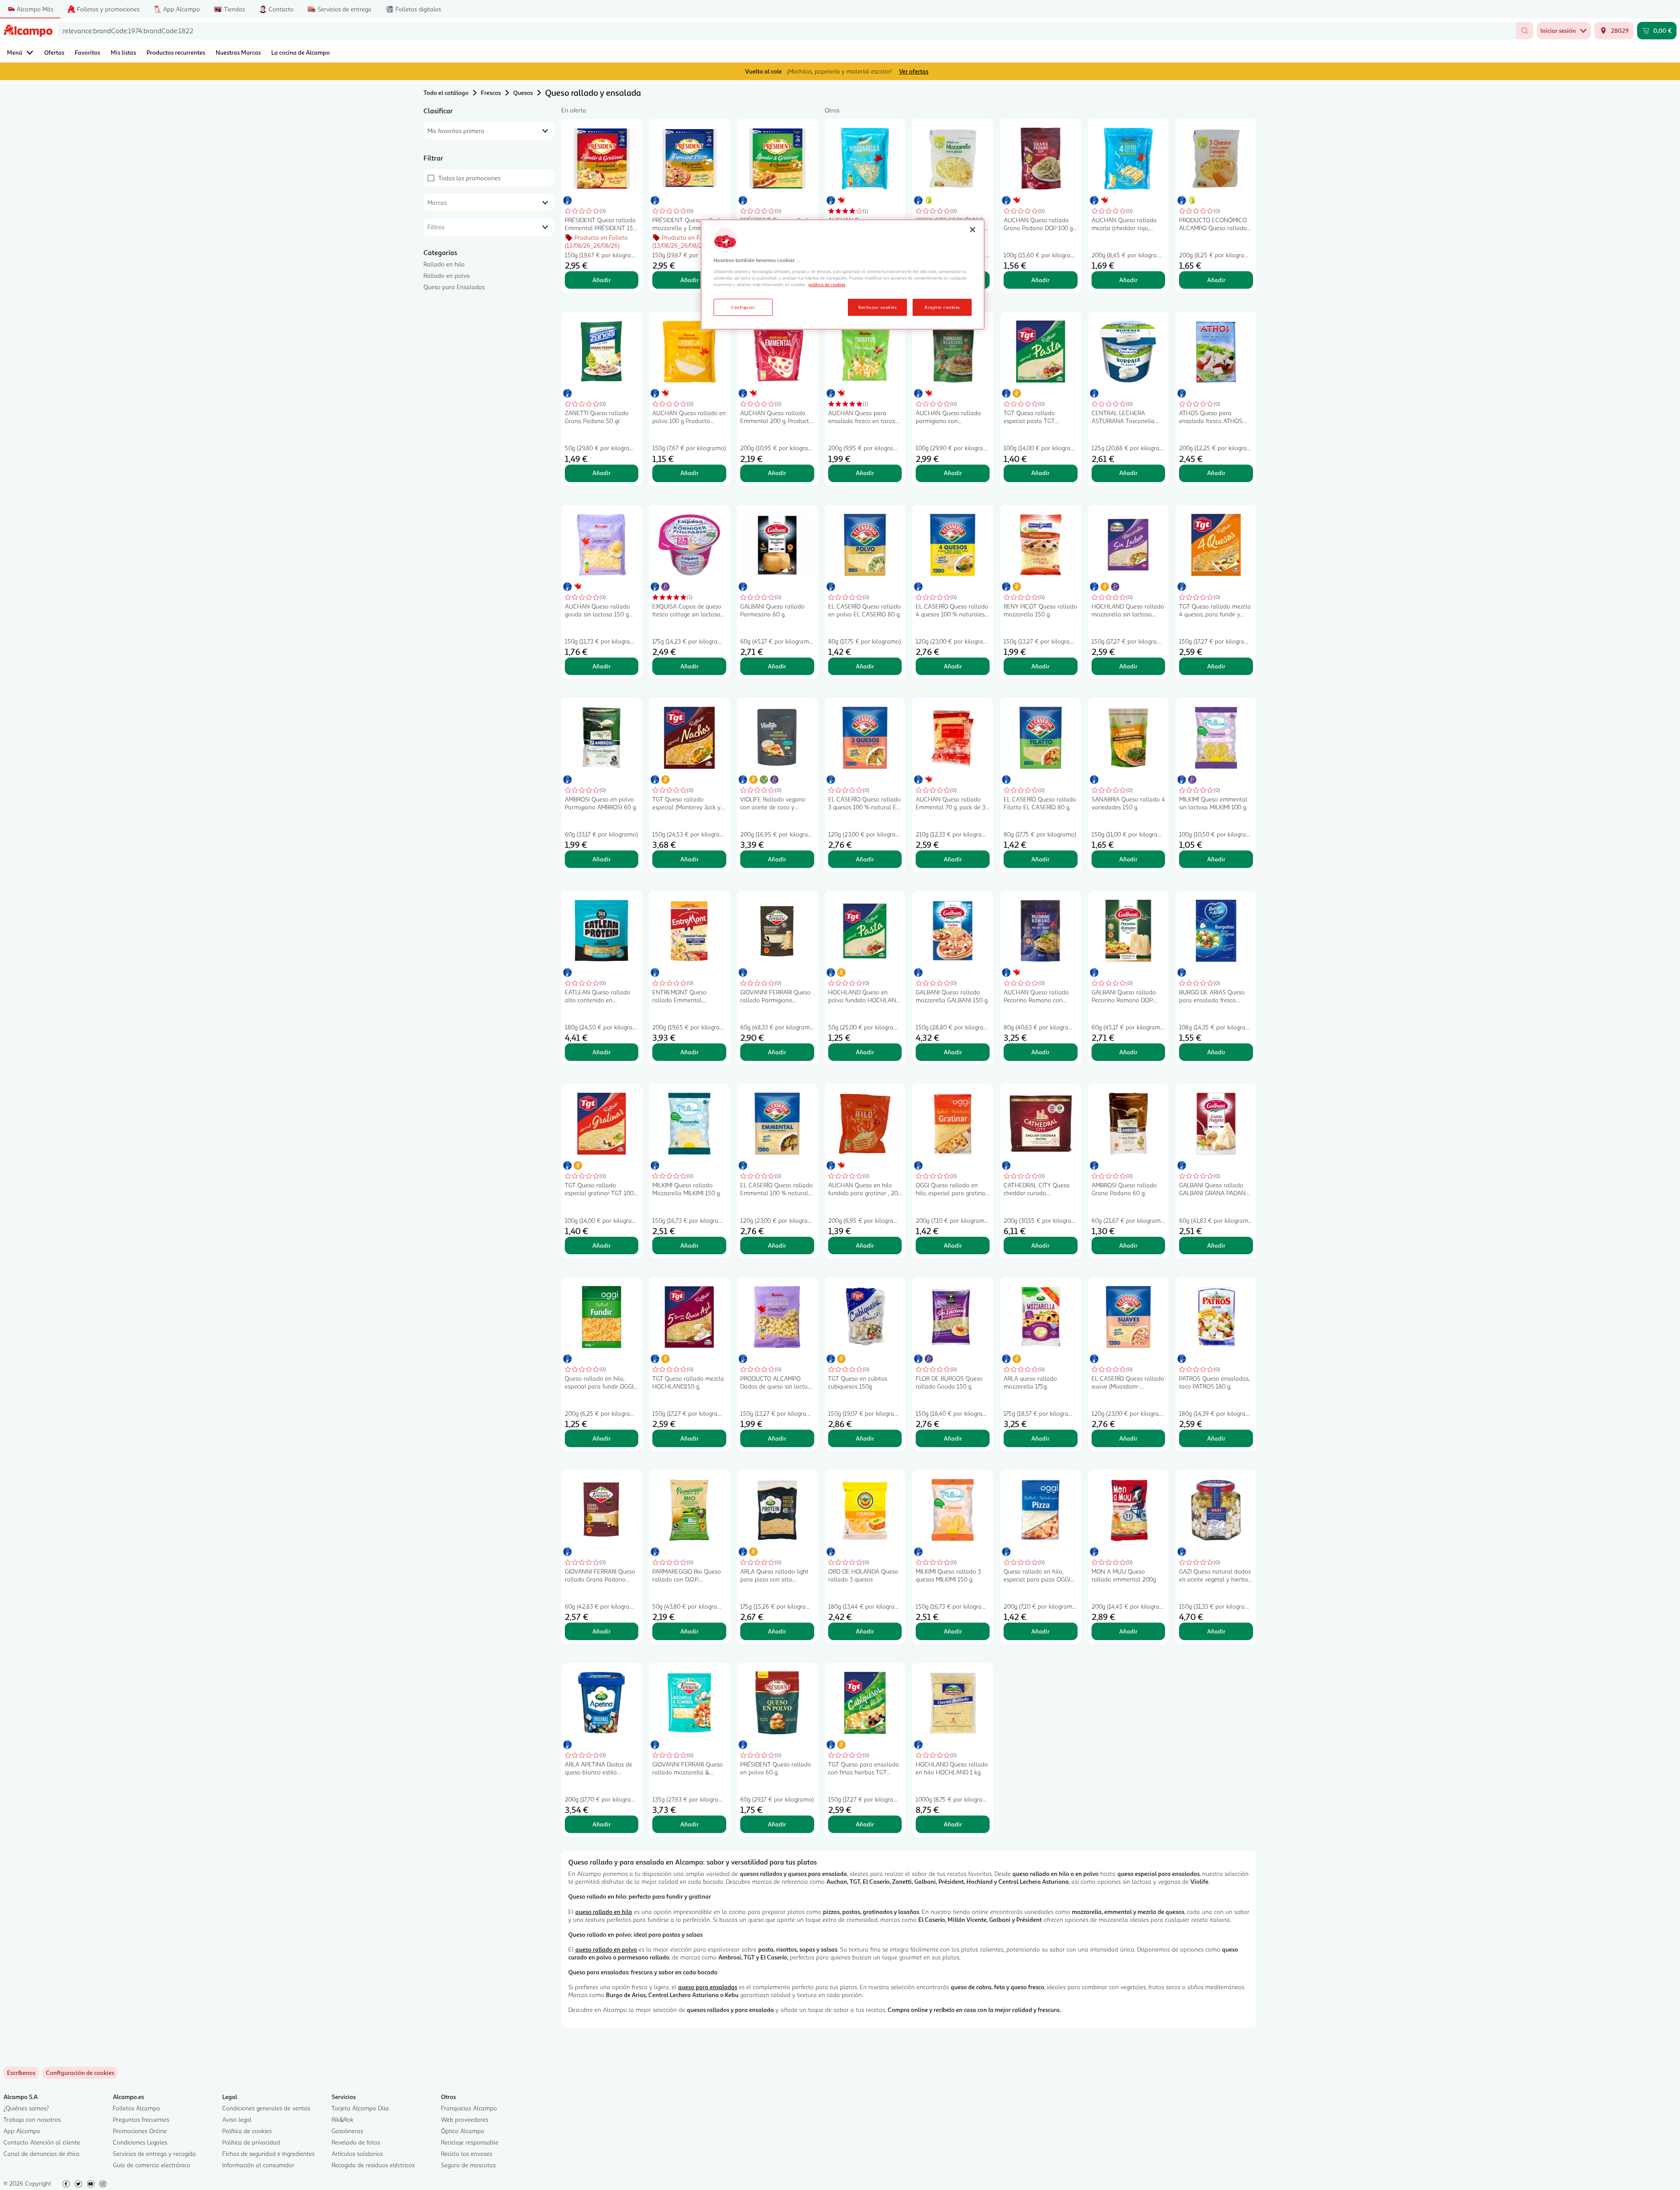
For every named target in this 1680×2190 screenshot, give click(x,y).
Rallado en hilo (444, 264)
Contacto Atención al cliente (42, 2142)
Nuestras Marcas (238, 52)
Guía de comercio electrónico (152, 2165)
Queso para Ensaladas (454, 287)
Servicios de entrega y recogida (154, 2153)
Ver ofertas (914, 71)
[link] (80, 2073)
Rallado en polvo (447, 275)
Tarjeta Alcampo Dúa (360, 2108)
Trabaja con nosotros (32, 2119)
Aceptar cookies (942, 307)
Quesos (523, 93)
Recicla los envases (467, 2153)
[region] (843, 275)
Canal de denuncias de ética (42, 2153)
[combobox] (787, 31)
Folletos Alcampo (136, 2108)
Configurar (743, 307)
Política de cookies (247, 2131)
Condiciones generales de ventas (266, 2108)
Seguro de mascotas (468, 2165)
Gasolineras (347, 2131)
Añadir (602, 280)
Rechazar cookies (877, 307)
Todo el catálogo (446, 93)
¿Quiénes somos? (26, 2108)
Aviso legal (237, 2119)
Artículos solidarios (357, 2153)
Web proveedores (465, 2119)
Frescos (491, 93)
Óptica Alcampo (463, 2131)
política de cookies (827, 284)
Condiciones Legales (140, 2142)
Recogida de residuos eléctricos (373, 2165)
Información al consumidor (258, 2165)
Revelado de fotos (356, 2142)
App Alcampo (22, 2131)
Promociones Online (140, 2131)
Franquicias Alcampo (469, 2108)
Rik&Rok (343, 2119)
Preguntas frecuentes (141, 2119)
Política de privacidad (251, 2142)
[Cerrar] (973, 230)
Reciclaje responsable (470, 2142)
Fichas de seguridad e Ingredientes (268, 2153)
